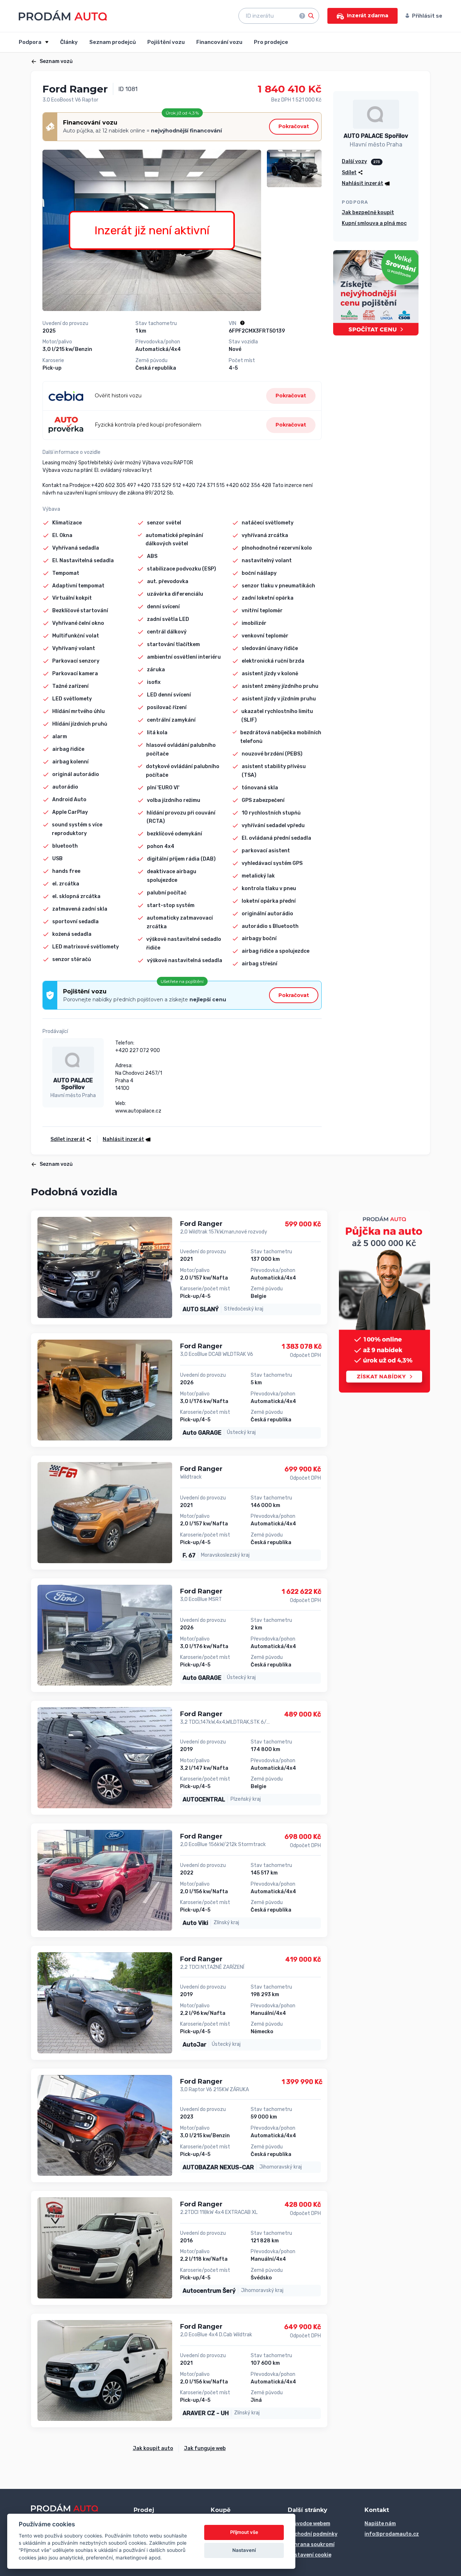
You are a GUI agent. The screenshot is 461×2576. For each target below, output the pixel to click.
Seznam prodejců (113, 42)
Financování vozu (219, 42)
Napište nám (380, 2524)
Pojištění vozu (166, 42)
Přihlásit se (427, 16)
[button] (124, 1139)
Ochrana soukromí (311, 2545)
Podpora (31, 42)
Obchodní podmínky (313, 2534)
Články (69, 42)
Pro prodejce (271, 42)
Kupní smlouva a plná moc (374, 223)
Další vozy (354, 161)
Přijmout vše (244, 2532)
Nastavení (244, 2550)
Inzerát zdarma (368, 15)
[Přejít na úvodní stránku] (63, 15)
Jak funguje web (205, 2448)
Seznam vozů (56, 61)
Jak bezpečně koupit (368, 213)
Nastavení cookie (310, 2555)
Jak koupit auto (153, 2448)
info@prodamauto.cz (392, 2534)
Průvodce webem (309, 2524)
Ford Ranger (201, 1224)
